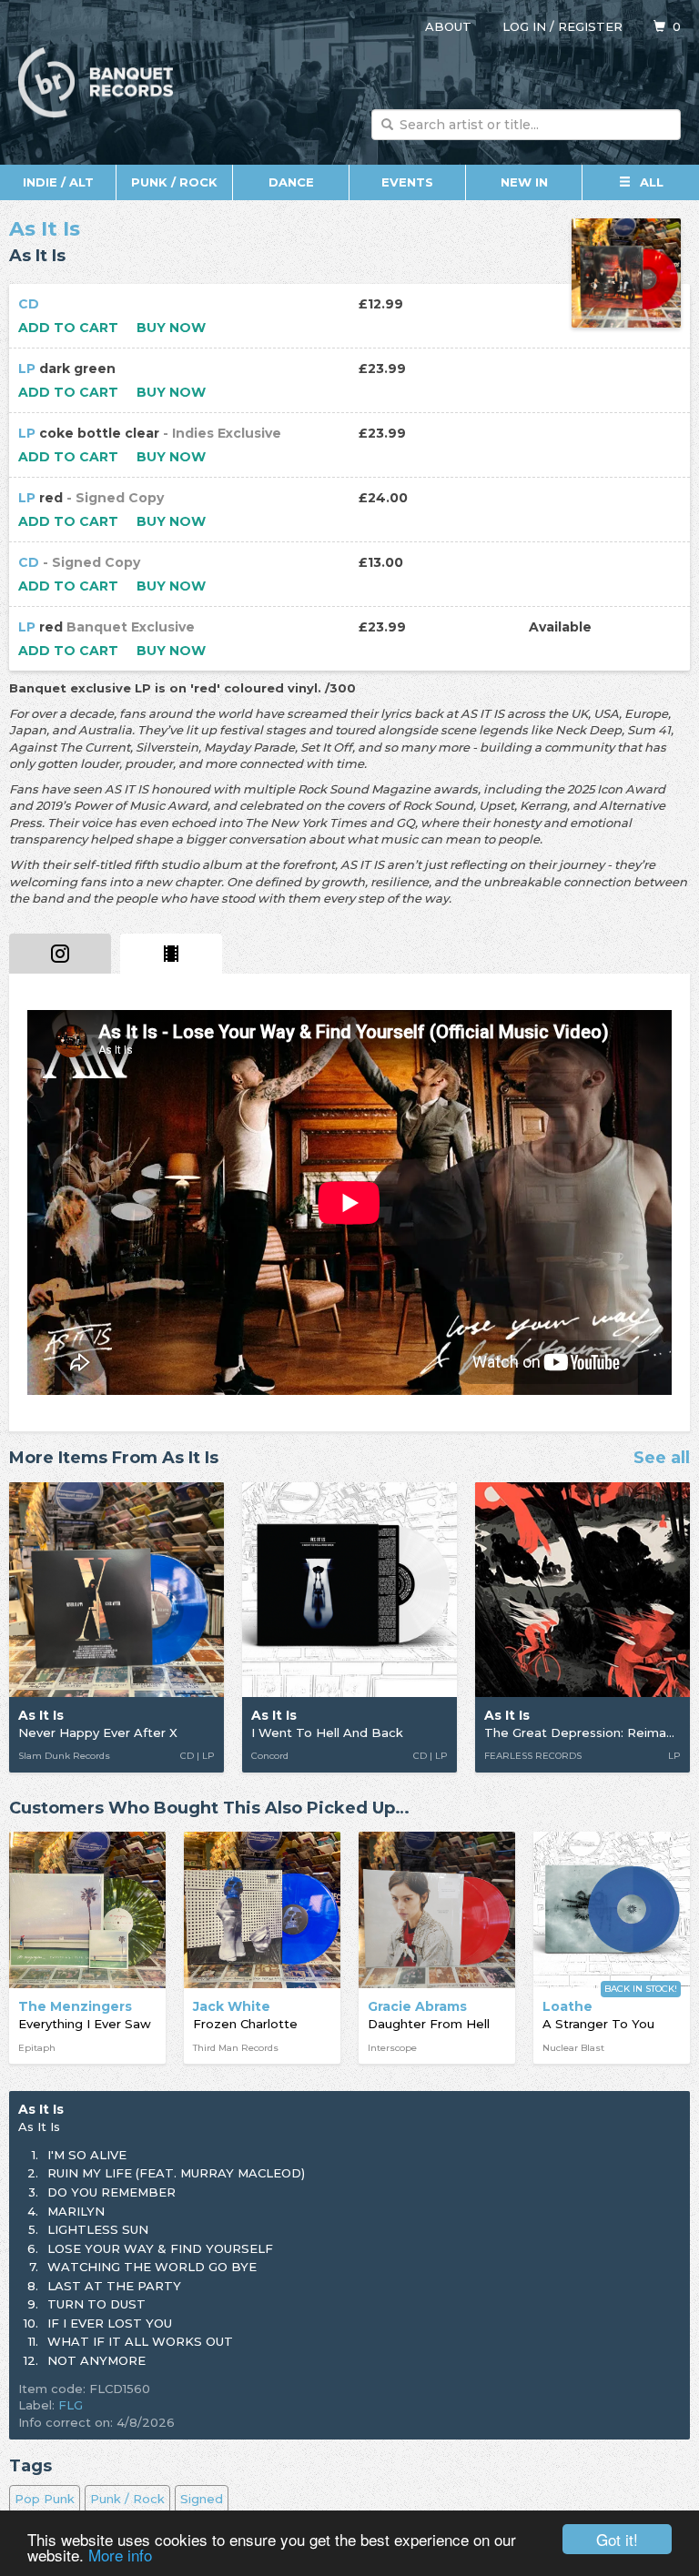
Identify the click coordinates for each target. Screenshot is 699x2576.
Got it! (617, 2539)
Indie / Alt (58, 182)
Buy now (171, 328)
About (448, 26)
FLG (71, 2405)
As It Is (45, 229)
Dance (291, 182)
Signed (202, 2499)
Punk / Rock (174, 182)
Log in (524, 26)
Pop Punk (45, 2499)
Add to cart (68, 328)
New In (524, 182)
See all (662, 1459)
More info (120, 2555)
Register (590, 26)
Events (407, 182)
